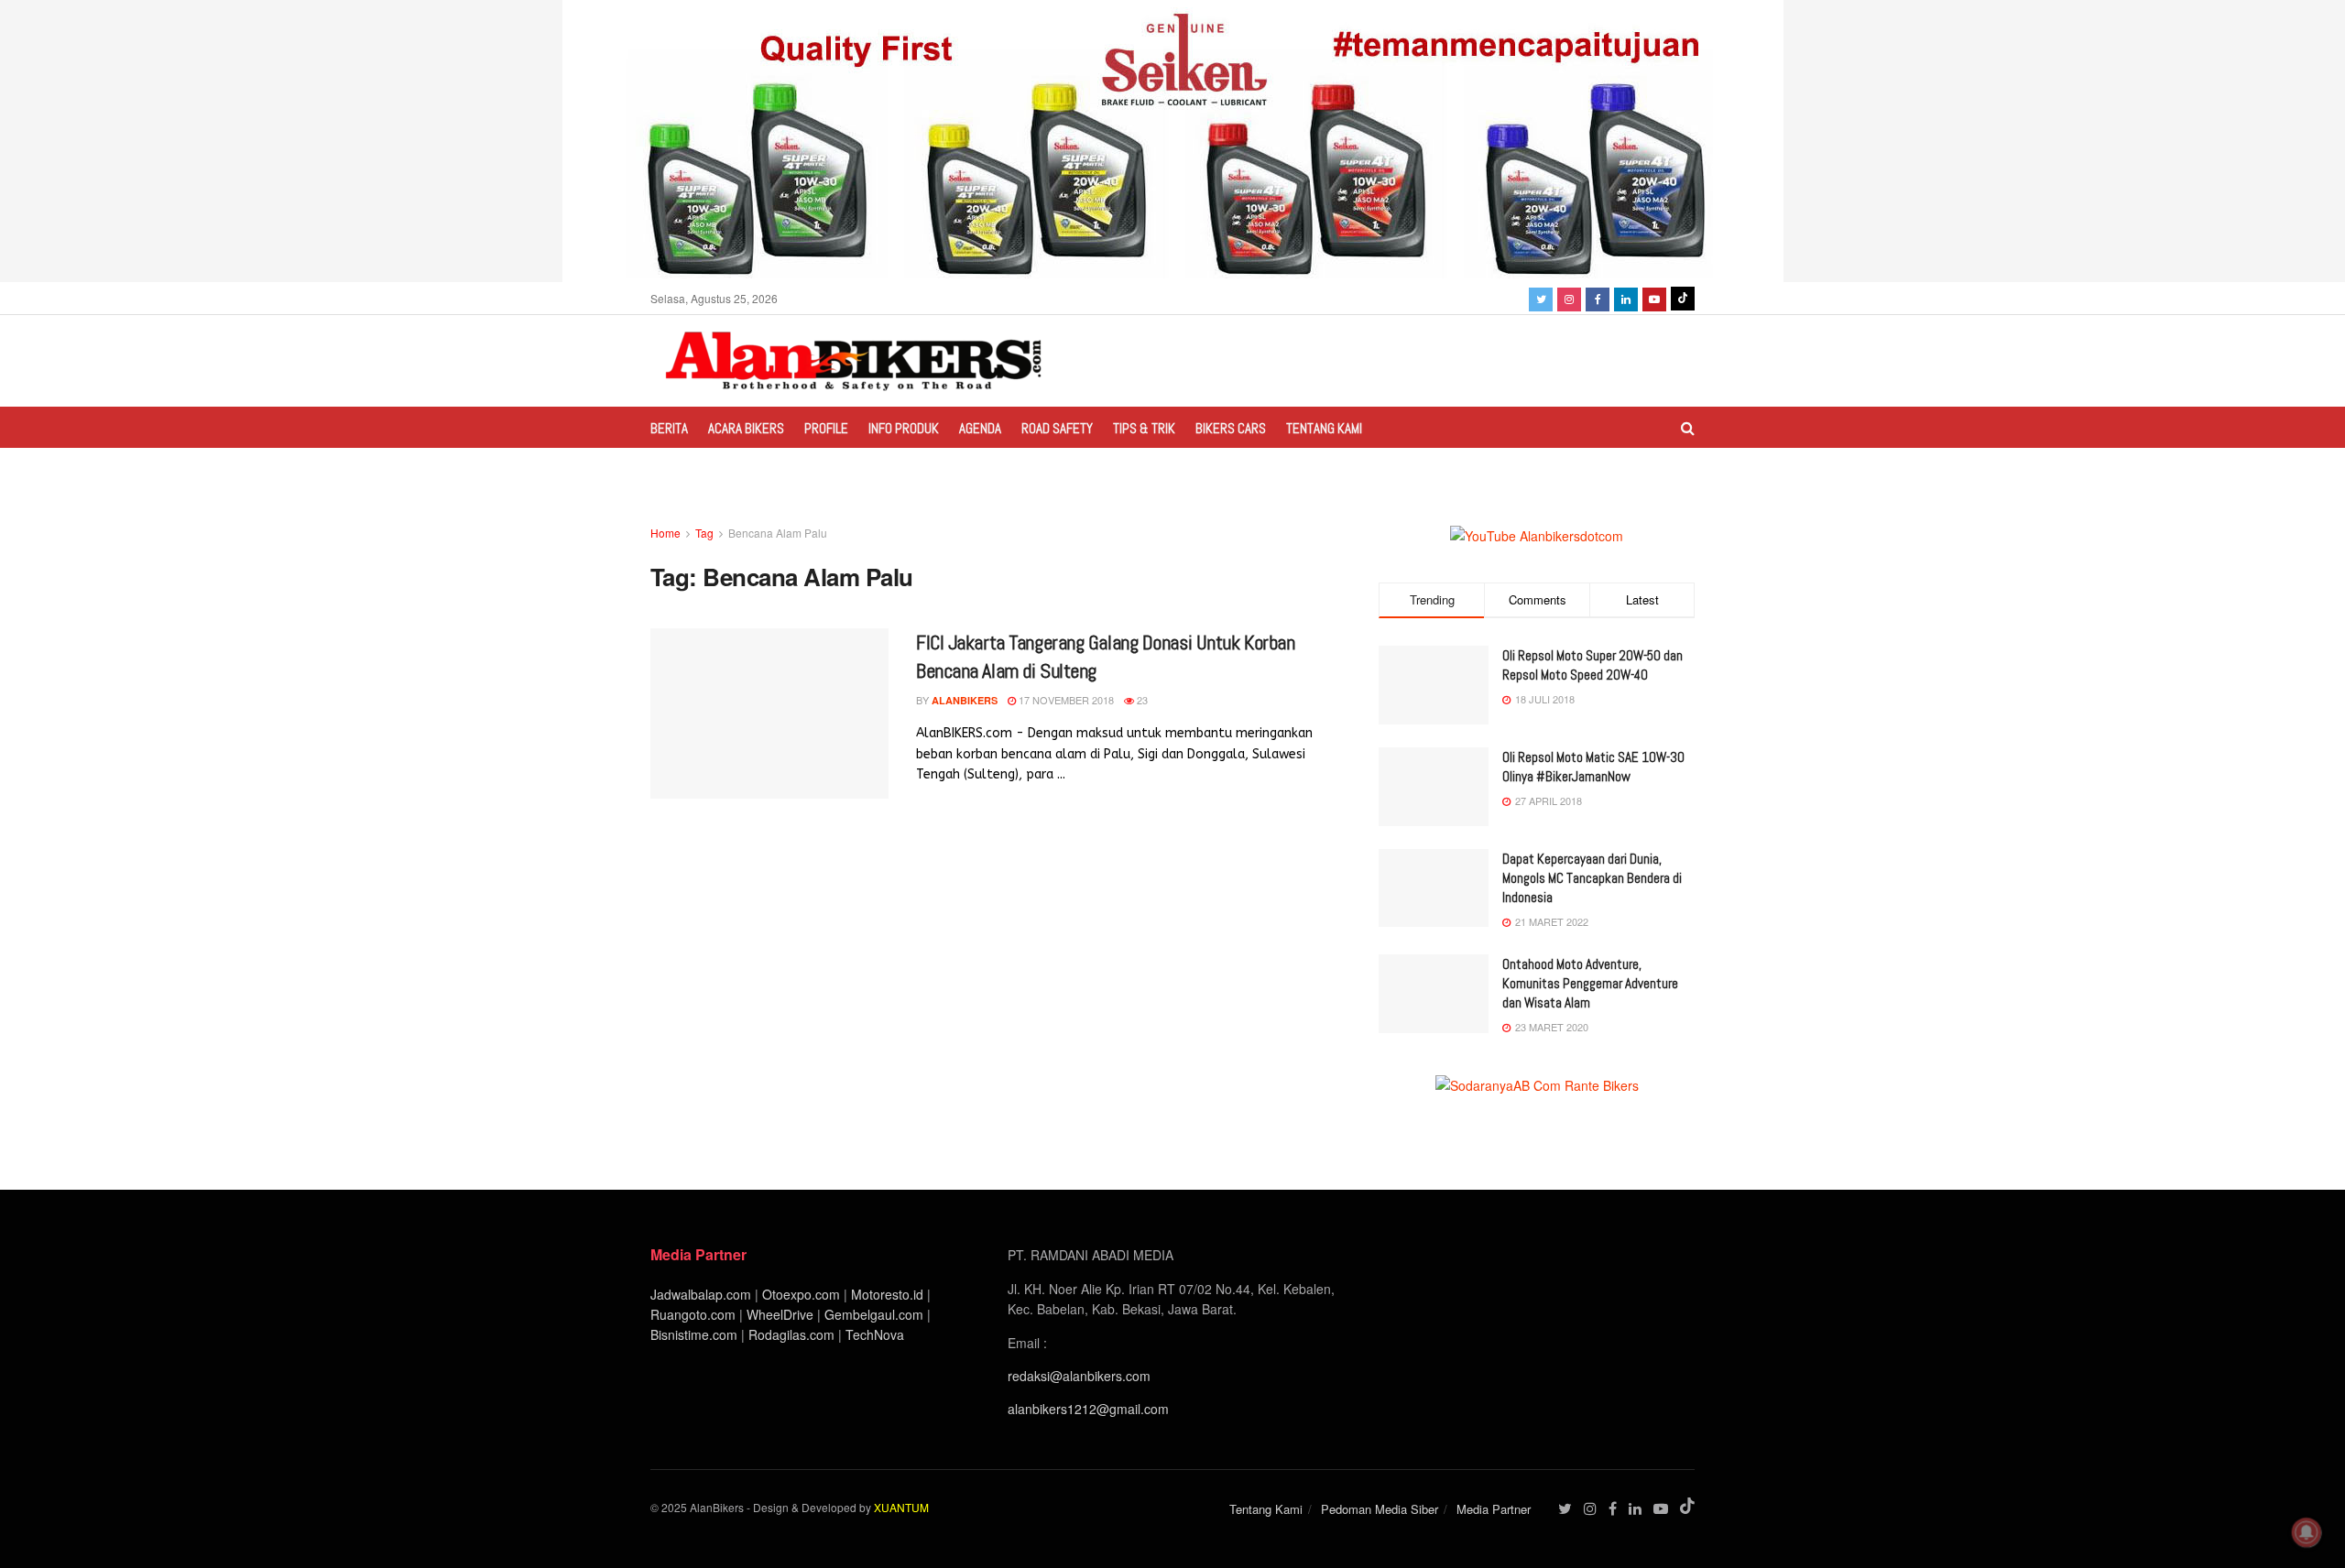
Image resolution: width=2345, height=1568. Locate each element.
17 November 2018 (1065, 700)
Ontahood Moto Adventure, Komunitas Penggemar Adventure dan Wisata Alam (1590, 983)
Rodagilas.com (791, 1334)
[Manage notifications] (2307, 1532)
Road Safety (1057, 428)
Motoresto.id (887, 1294)
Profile (826, 428)
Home (665, 533)
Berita (669, 428)
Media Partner (1494, 1509)
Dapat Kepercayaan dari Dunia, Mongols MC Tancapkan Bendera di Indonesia (1592, 878)
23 (1141, 700)
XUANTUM (901, 1507)
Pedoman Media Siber (1380, 1509)
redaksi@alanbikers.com (1079, 1376)
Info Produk (904, 428)
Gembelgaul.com (876, 1314)
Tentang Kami (1324, 428)
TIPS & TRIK (1144, 428)
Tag (704, 533)
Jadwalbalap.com (701, 1294)
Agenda (980, 428)
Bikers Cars (1231, 428)
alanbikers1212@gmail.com (1088, 1409)
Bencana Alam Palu (778, 533)
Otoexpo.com (801, 1294)
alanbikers (965, 700)
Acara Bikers (746, 428)
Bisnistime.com (694, 1334)
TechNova (875, 1334)
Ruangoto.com (693, 1314)
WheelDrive (780, 1314)
